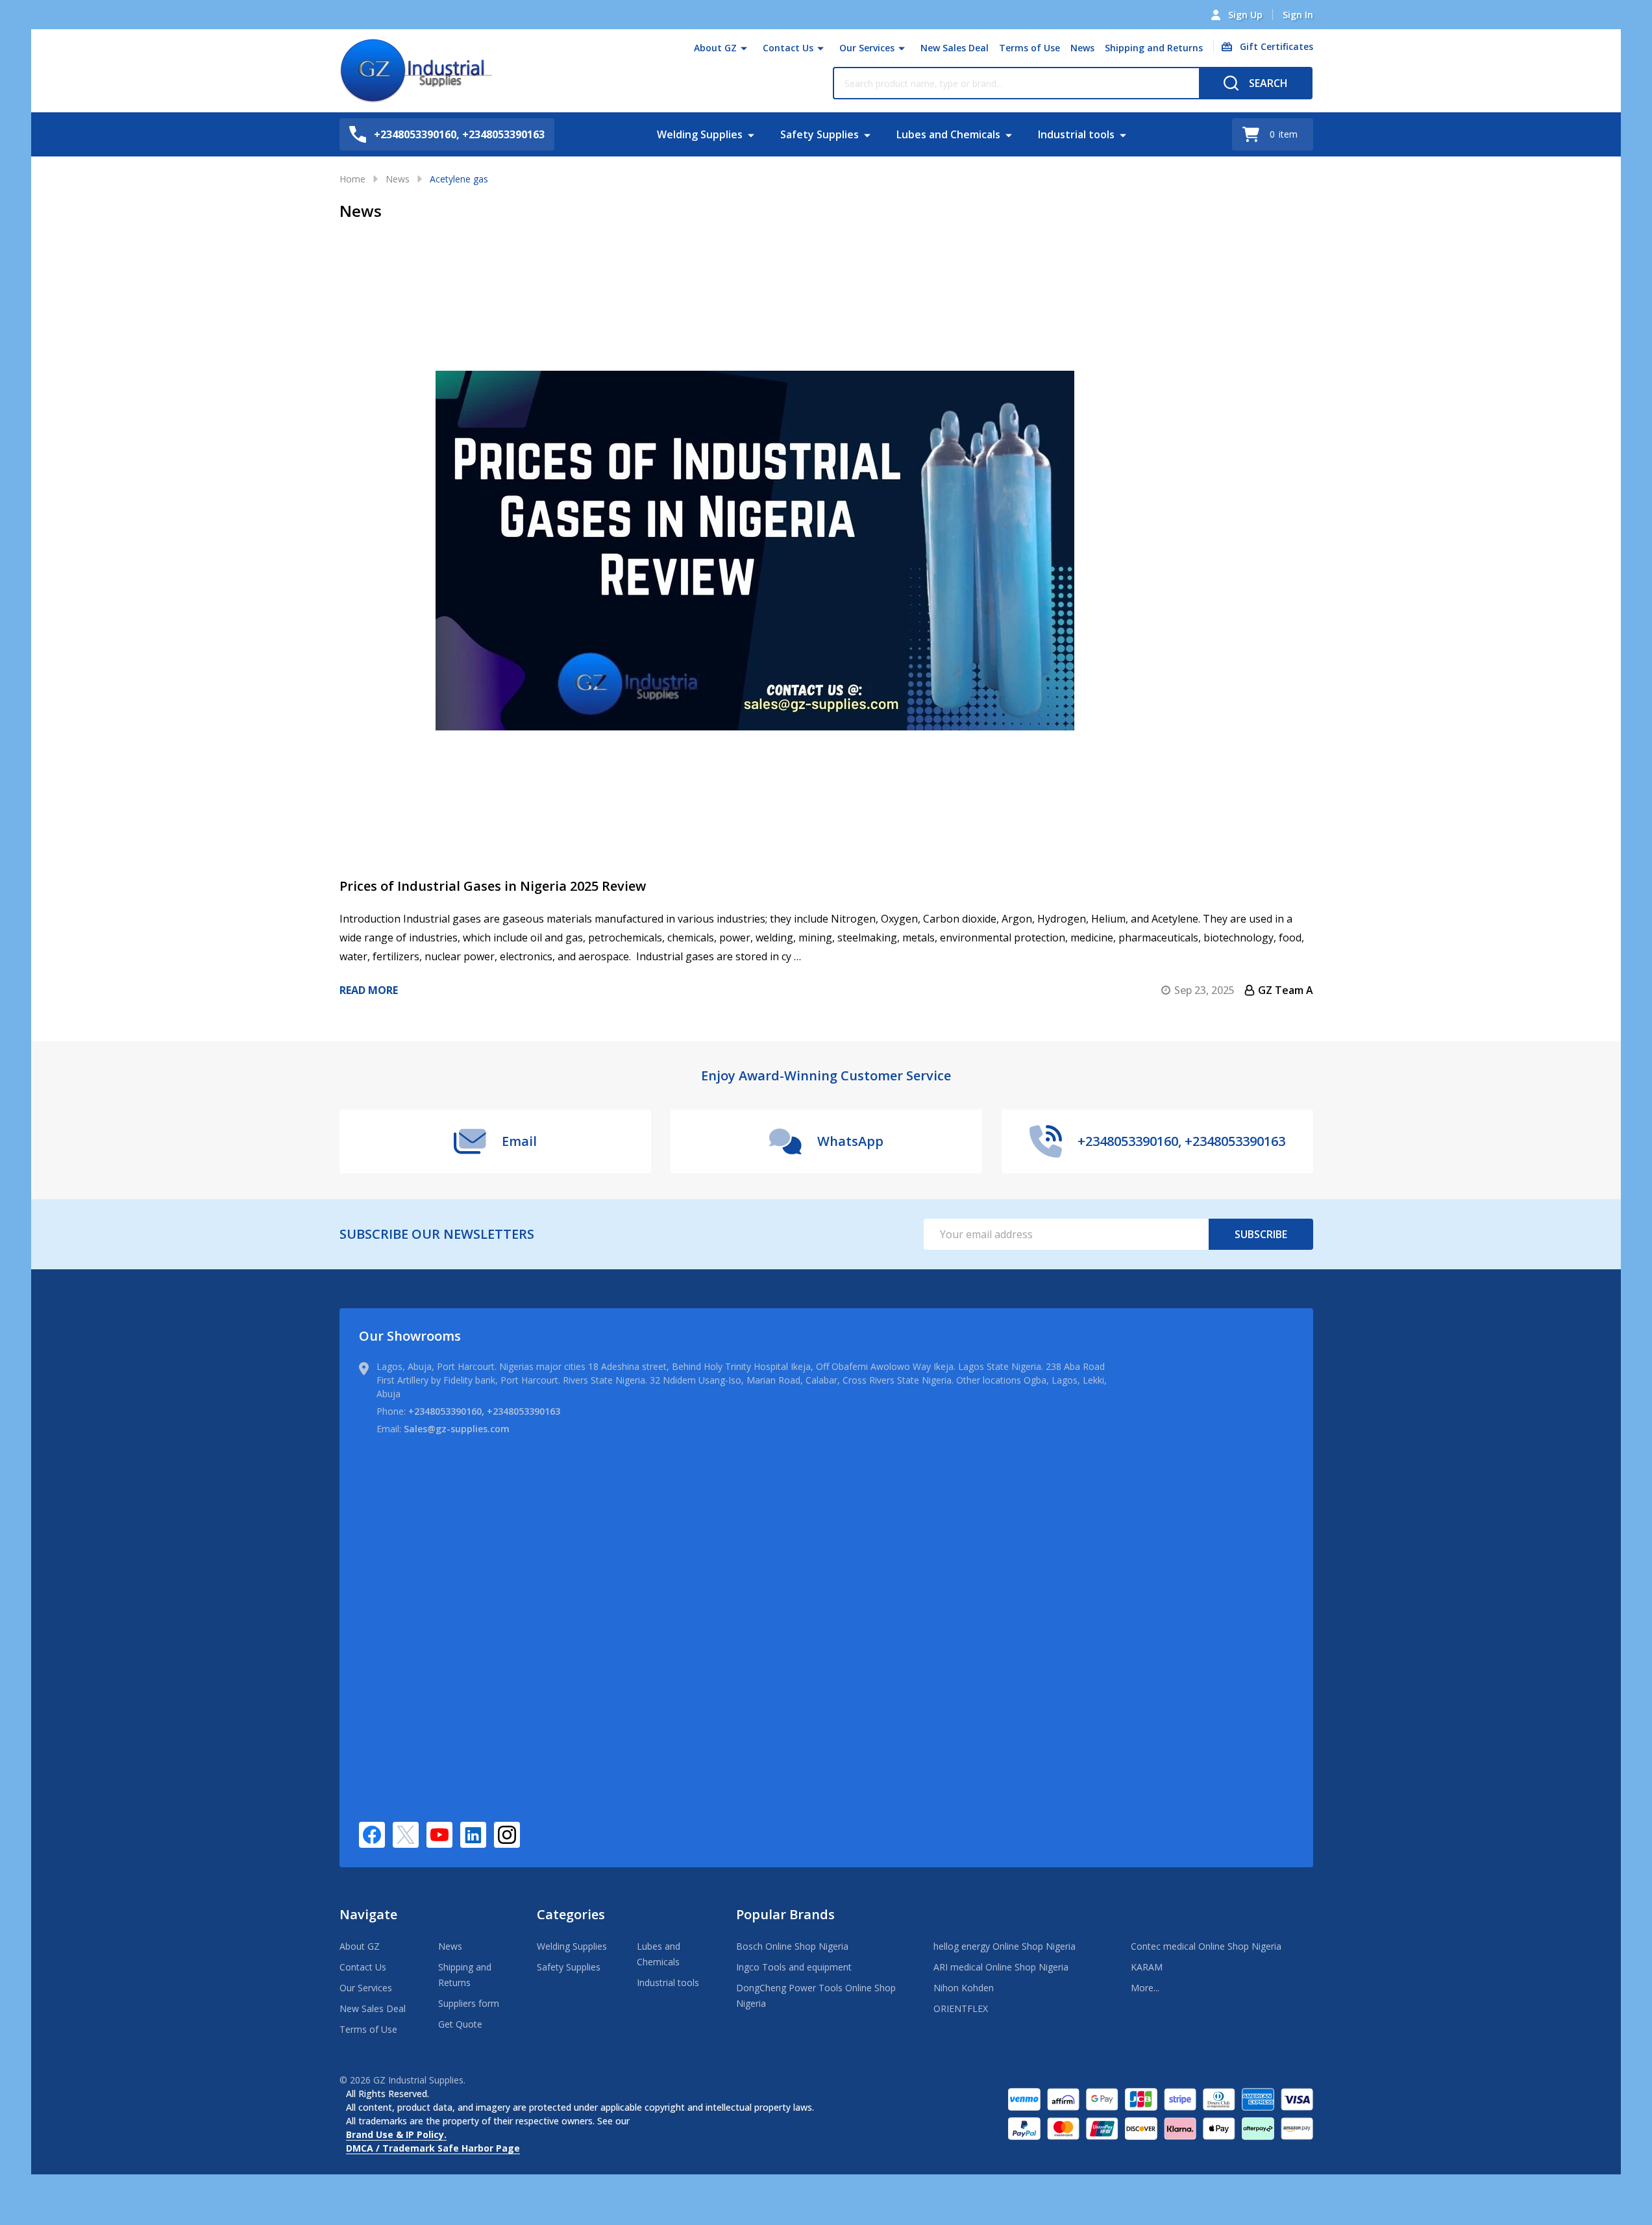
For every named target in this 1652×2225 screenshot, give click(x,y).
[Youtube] (439, 1835)
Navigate (368, 1914)
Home (352, 179)
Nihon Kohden (964, 1988)
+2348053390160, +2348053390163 (484, 1411)
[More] (744, 48)
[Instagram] (507, 1835)
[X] (406, 1835)
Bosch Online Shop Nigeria (792, 1946)
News (1082, 48)
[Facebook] (372, 1835)
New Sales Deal (955, 48)
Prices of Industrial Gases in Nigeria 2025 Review (493, 886)
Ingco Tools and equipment (794, 1967)
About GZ (715, 48)
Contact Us (788, 48)
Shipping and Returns (1154, 48)
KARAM (1147, 1967)
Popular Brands (785, 1914)
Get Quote (460, 2024)
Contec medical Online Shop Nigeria (1206, 1946)
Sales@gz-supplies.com (457, 1429)
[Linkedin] (473, 1835)
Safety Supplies (820, 134)
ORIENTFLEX (961, 2008)
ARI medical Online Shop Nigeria (1001, 1967)
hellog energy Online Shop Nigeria (1005, 1946)
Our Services (867, 48)
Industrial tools (1076, 134)
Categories (571, 1914)
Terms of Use (1029, 48)
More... (1145, 1988)
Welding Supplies (700, 134)
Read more (369, 990)
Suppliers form (469, 2003)
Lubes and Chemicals (948, 134)
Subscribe (1261, 1234)
